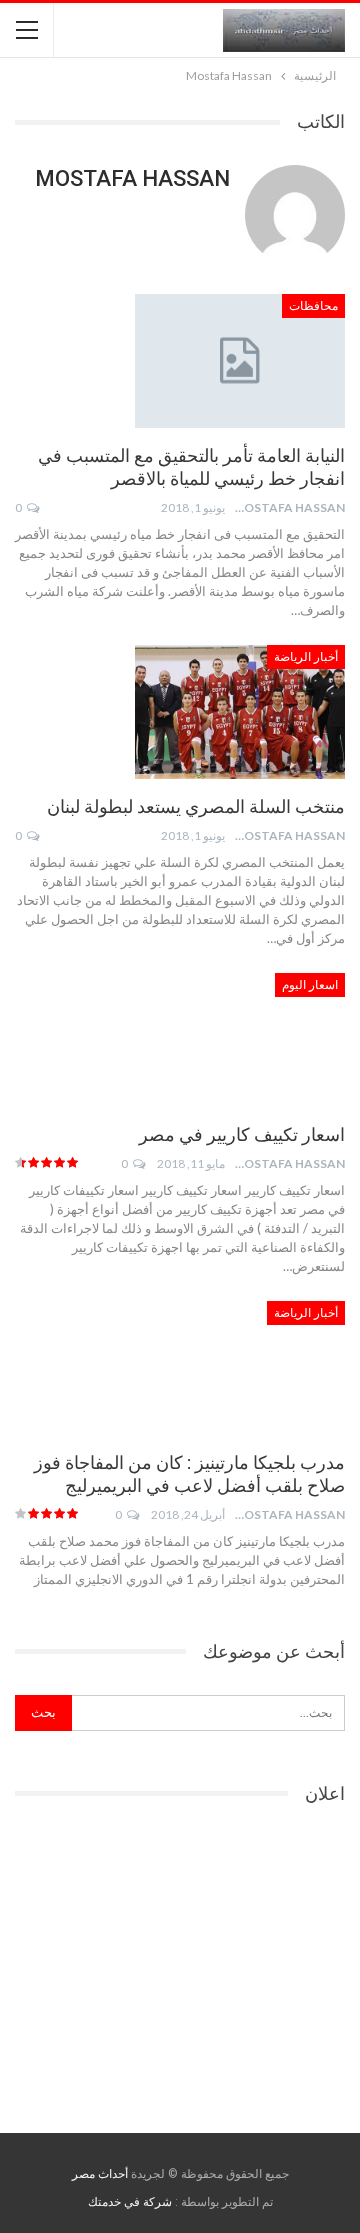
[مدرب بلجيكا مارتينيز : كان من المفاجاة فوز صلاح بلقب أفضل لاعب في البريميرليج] (240, 1368)
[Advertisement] (180, 1962)
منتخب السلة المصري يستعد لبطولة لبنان (196, 806)
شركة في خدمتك (130, 2202)
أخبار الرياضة (306, 657)
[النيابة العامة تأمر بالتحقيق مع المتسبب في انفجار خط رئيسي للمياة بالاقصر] (240, 361)
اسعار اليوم (310, 985)
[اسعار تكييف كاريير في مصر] (240, 1040)
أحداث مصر (100, 2174)
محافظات (313, 306)
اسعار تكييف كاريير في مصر (242, 1134)
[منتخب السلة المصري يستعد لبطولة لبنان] (240, 712)
